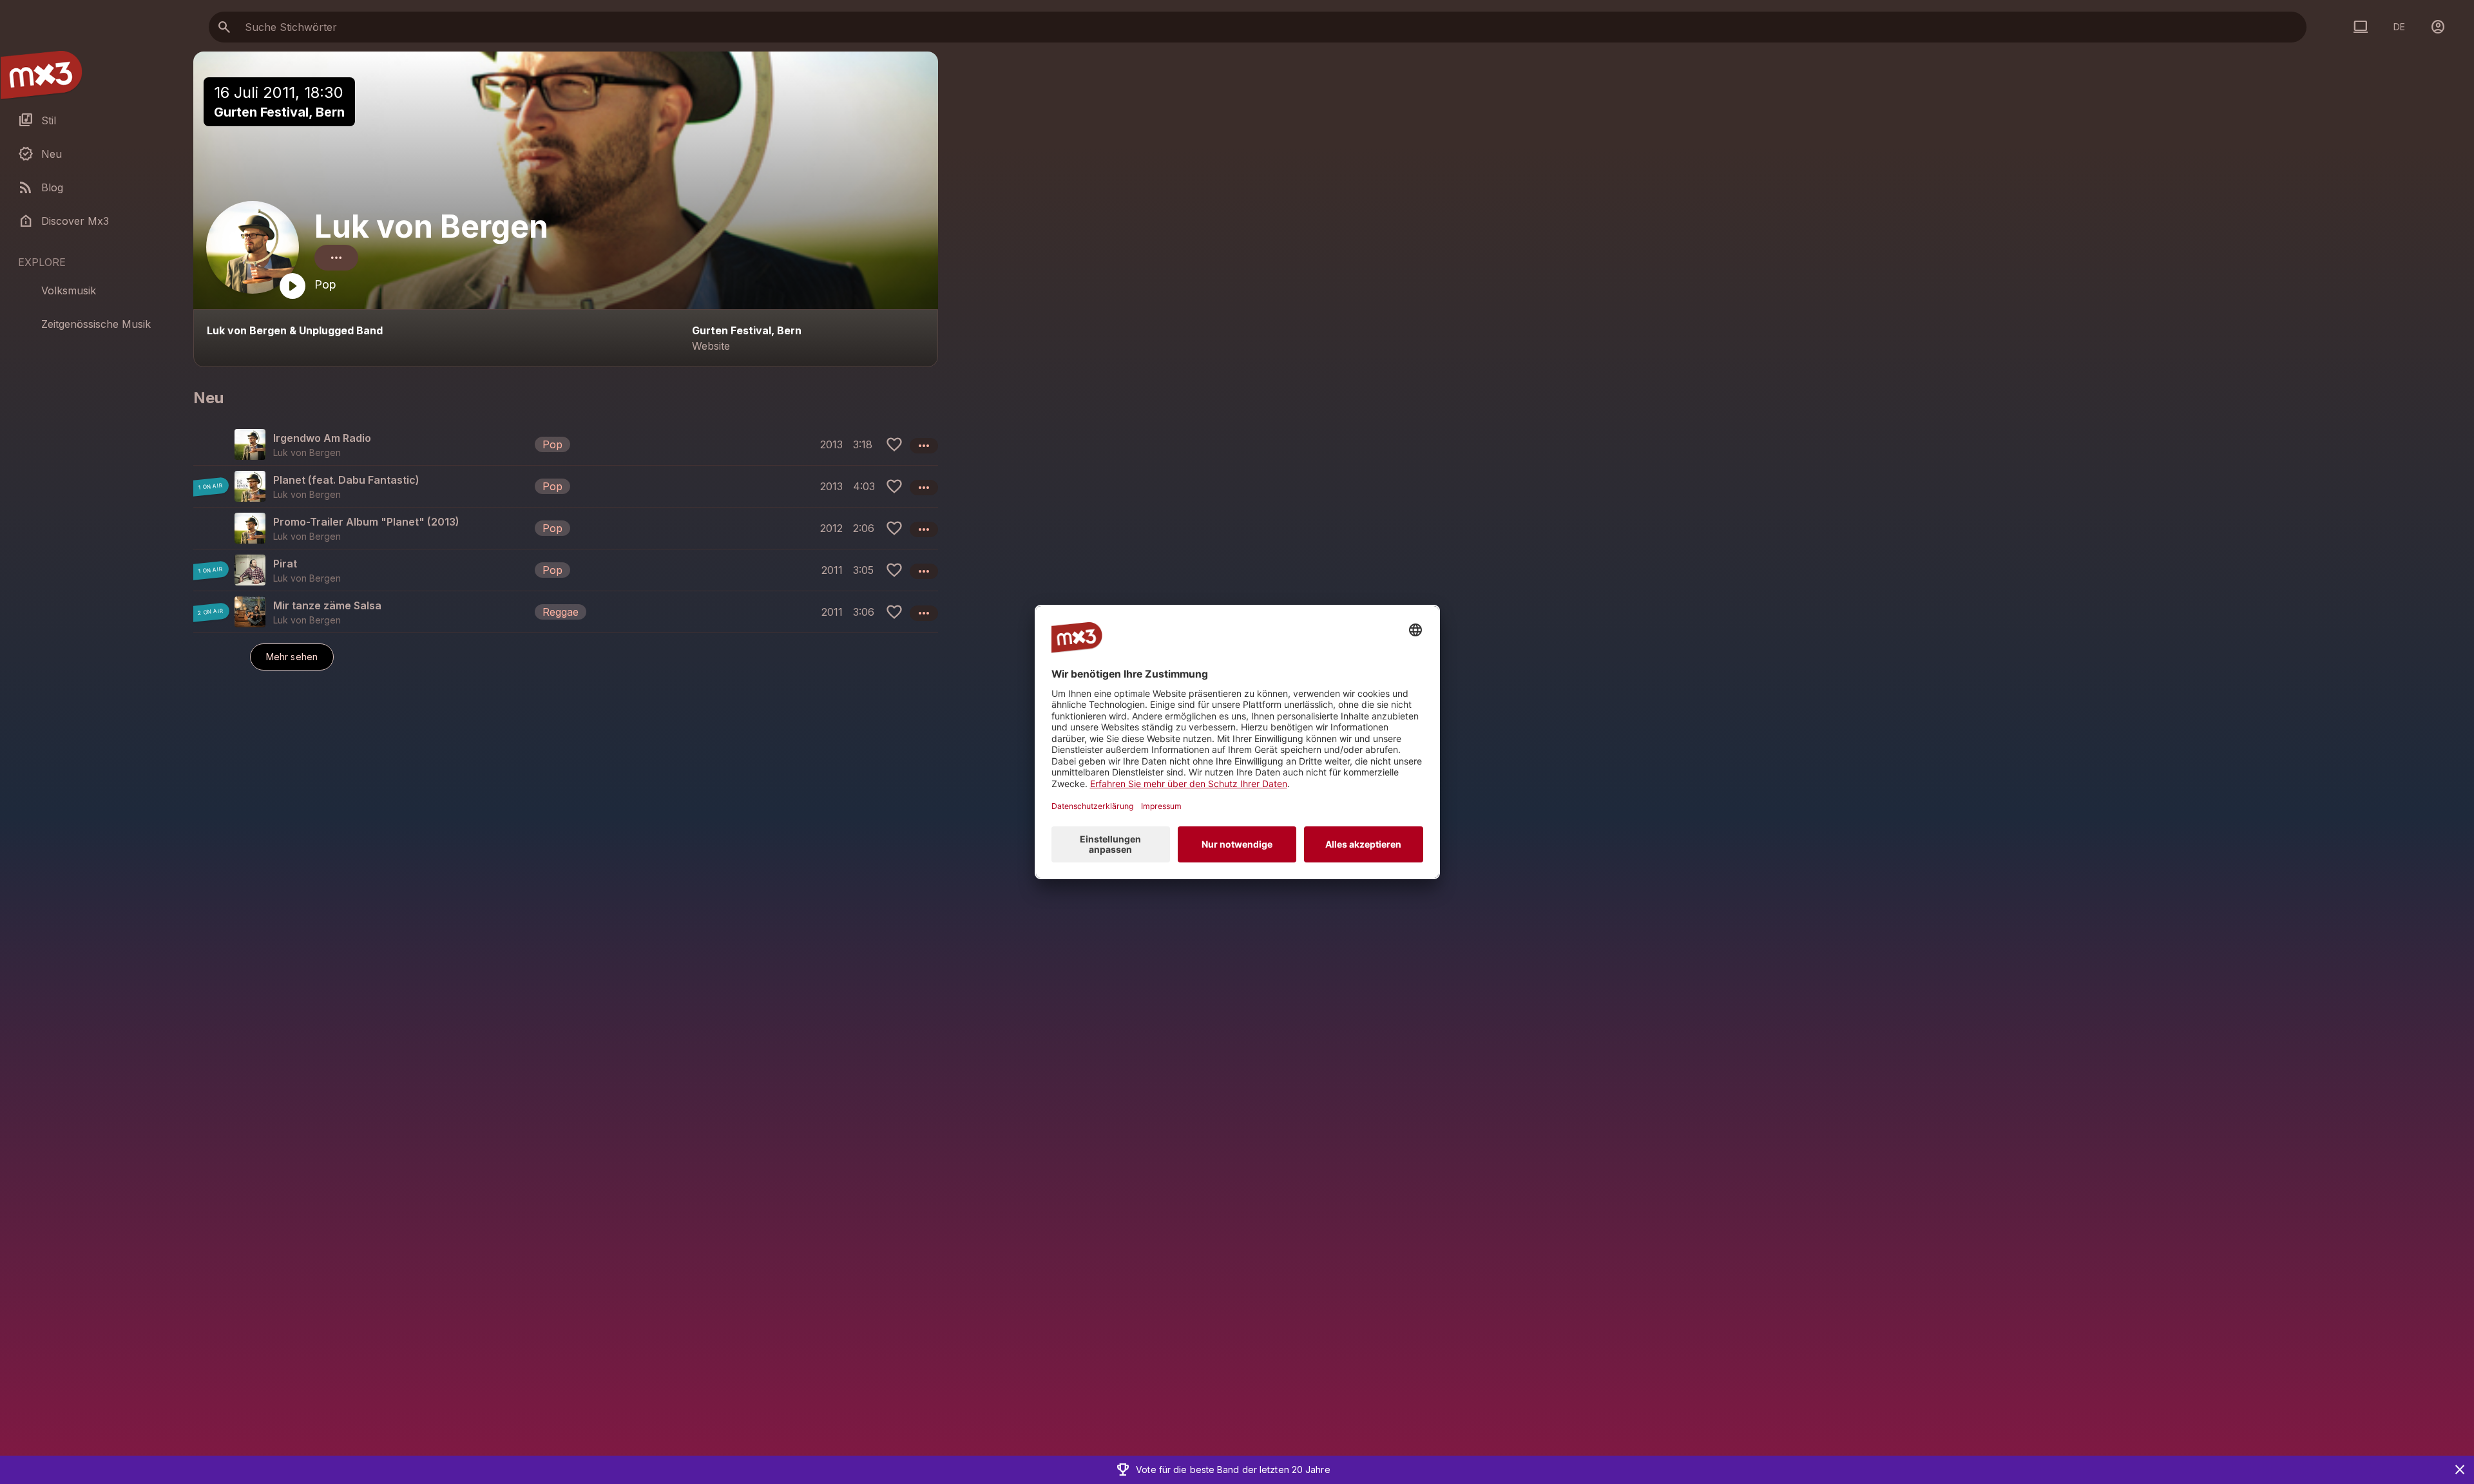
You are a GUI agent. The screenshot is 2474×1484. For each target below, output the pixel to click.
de (2399, 27)
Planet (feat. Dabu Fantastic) (346, 480)
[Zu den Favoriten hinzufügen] (894, 444)
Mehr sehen (292, 657)
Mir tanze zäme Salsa (327, 605)
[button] (566, 444)
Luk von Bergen (431, 226)
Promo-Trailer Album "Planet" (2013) (366, 522)
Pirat (285, 564)
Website (711, 346)
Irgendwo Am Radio (322, 438)
